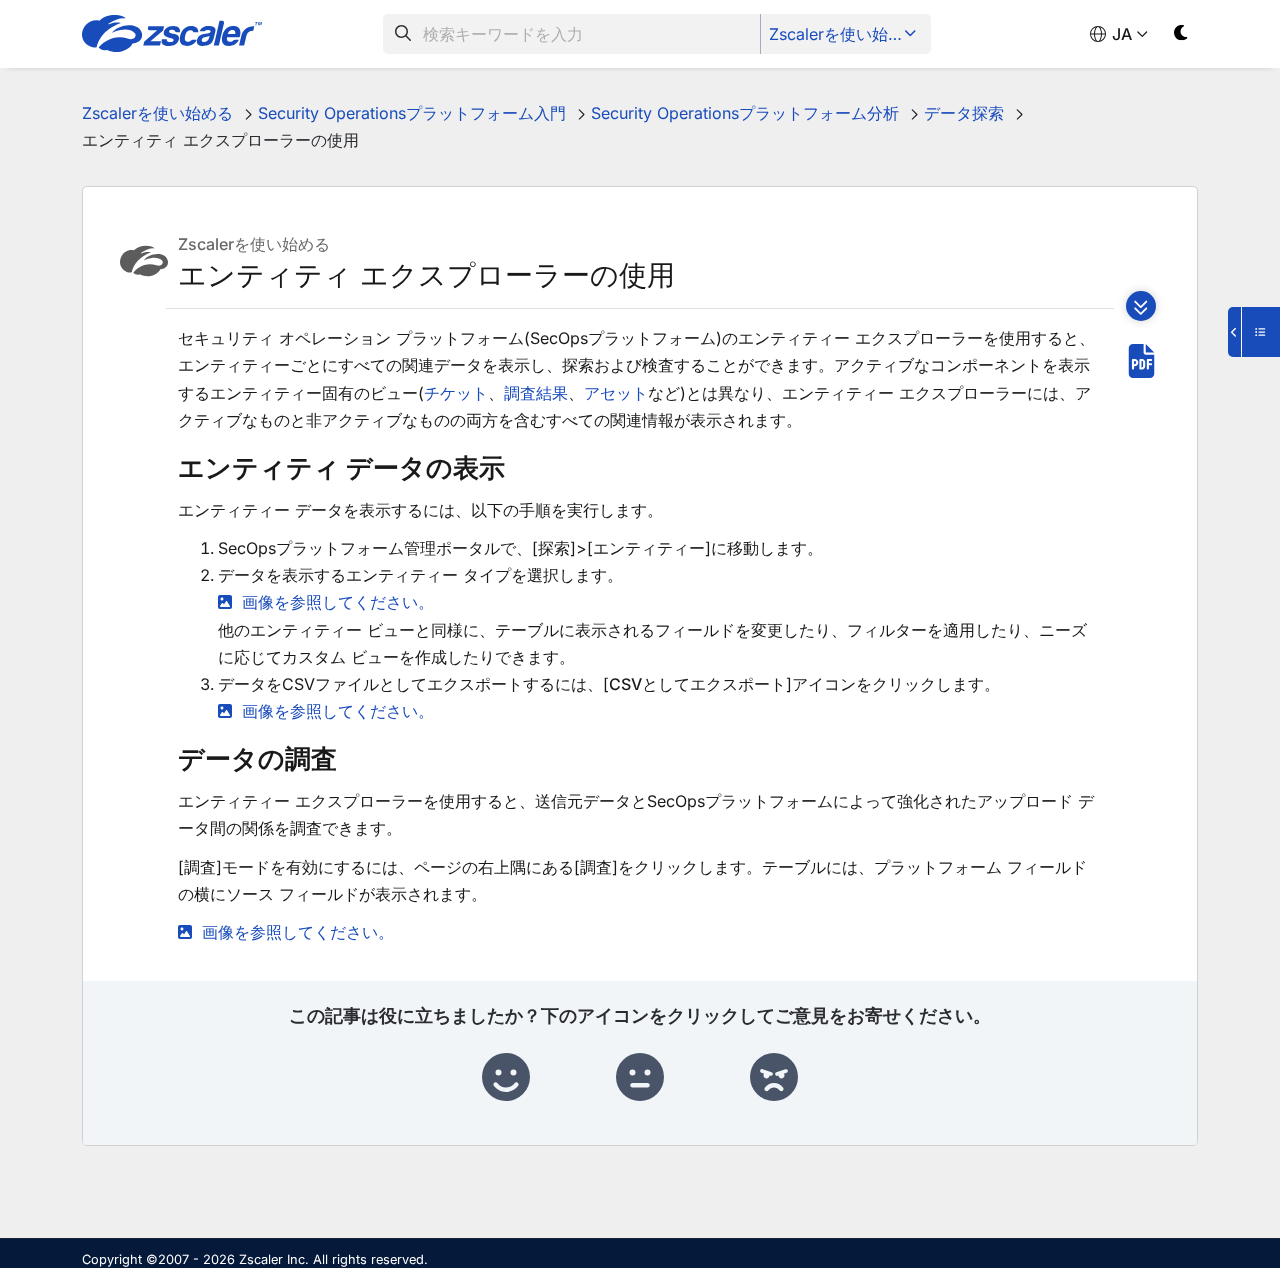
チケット (456, 393)
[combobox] (572, 34)
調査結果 (536, 393)
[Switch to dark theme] (1181, 36)
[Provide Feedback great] (506, 1078)
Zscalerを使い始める (844, 34)
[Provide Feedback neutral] (640, 1078)
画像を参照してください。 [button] (338, 602)
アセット (616, 393)
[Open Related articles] (1254, 332)
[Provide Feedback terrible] (774, 1078)
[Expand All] (1141, 306)
